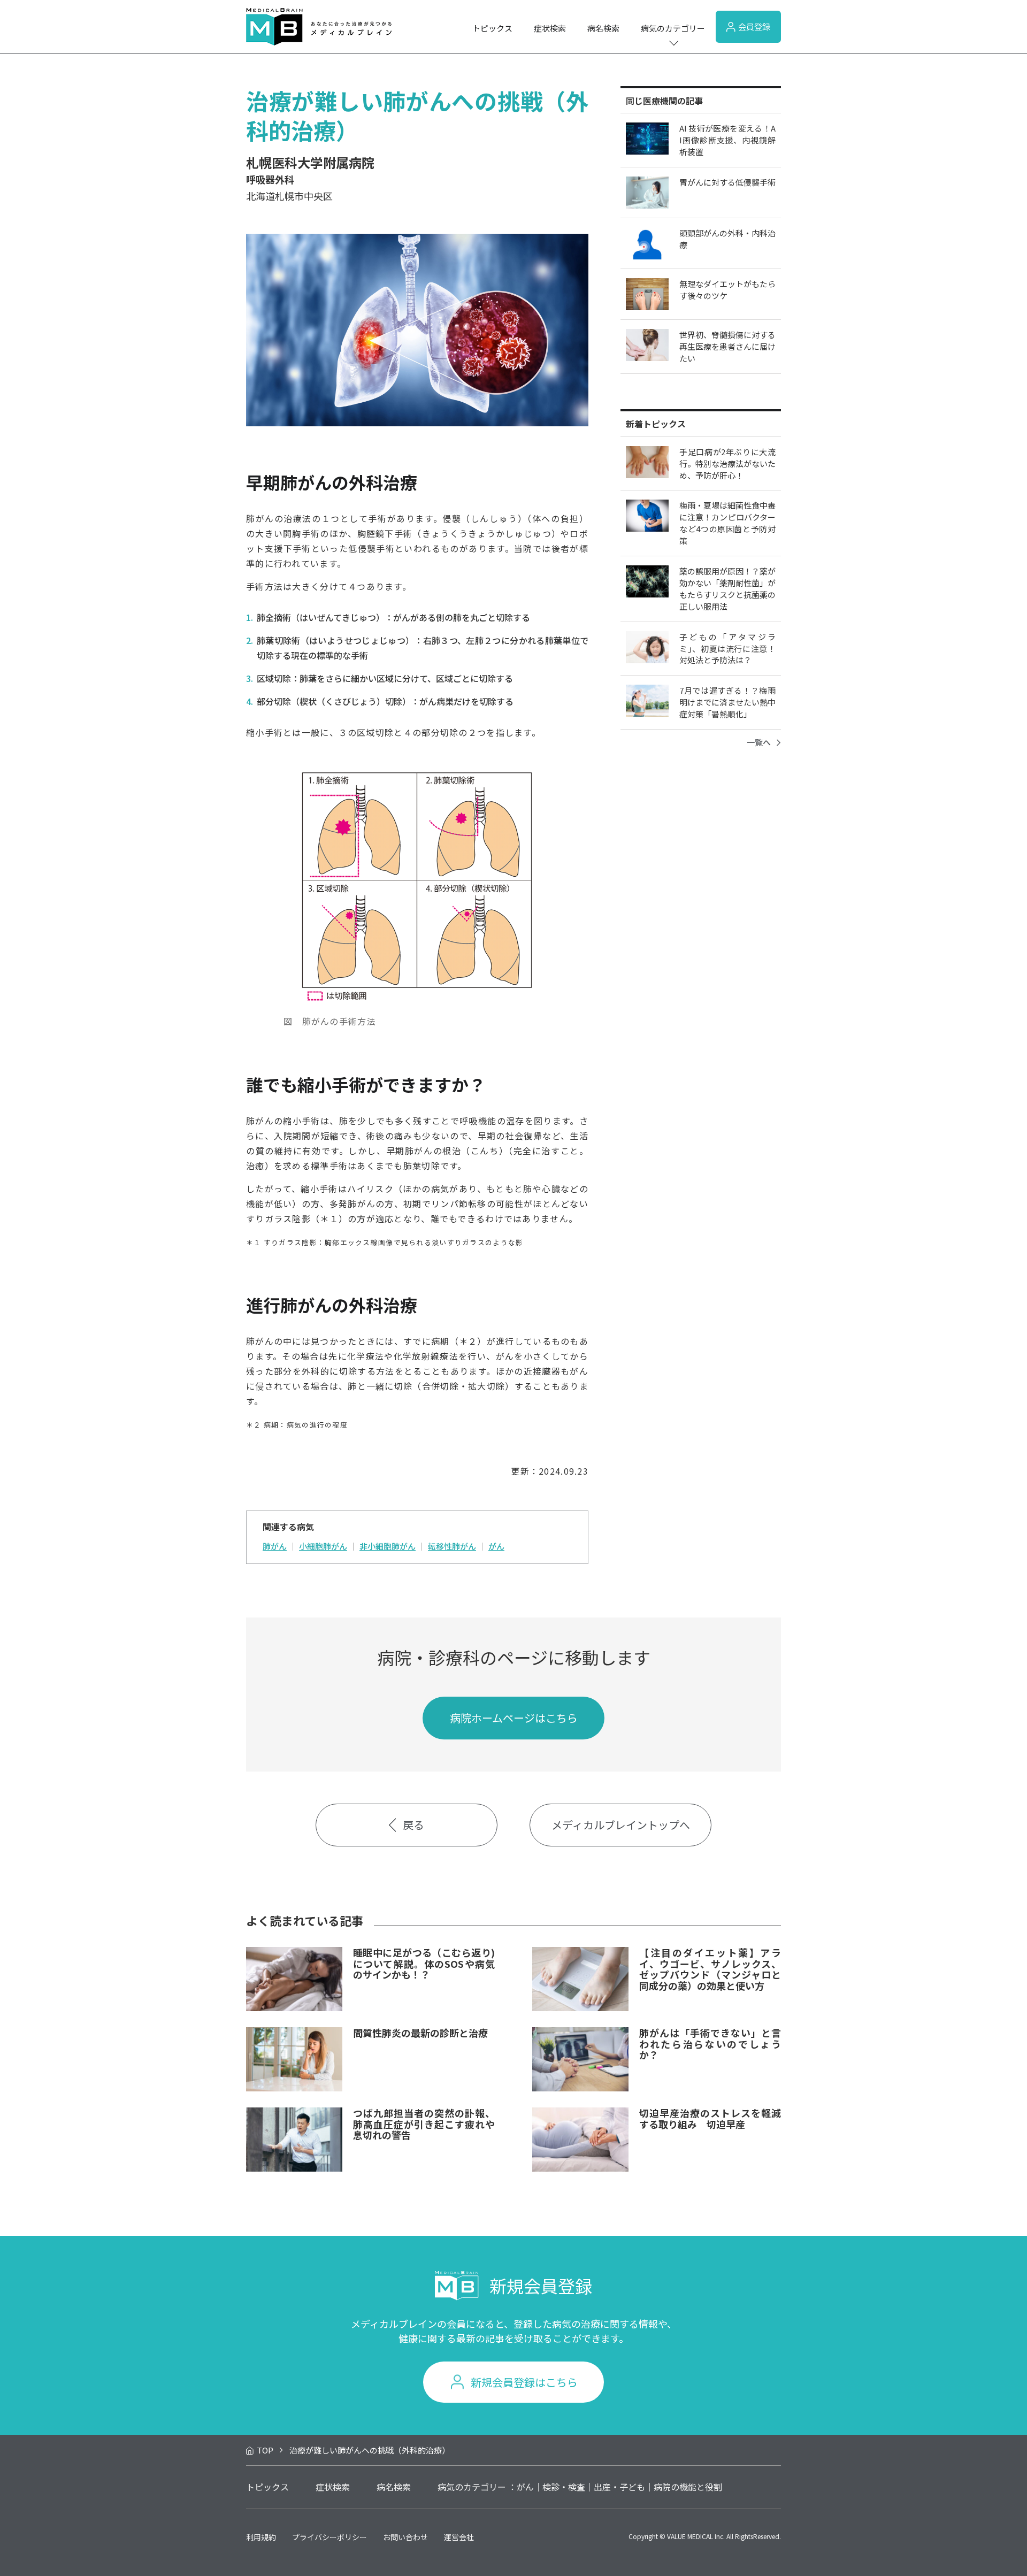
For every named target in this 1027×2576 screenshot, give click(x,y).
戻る (413, 1825)
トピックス (492, 28)
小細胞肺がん (323, 1546)
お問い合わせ (405, 2537)
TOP (265, 2450)
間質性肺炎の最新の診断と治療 (420, 2033)
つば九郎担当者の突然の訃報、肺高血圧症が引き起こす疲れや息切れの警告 (424, 2124)
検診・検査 (564, 2487)
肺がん (275, 1546)
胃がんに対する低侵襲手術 (727, 182)
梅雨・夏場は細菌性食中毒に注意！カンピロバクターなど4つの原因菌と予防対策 (727, 523)
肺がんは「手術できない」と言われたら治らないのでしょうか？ (710, 2044)
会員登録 (754, 26)
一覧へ (759, 742)
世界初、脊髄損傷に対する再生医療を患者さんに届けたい (727, 346)
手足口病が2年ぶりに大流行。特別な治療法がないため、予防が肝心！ (727, 463)
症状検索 (550, 28)
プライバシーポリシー (329, 2537)
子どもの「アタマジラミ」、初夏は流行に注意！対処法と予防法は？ (727, 649)
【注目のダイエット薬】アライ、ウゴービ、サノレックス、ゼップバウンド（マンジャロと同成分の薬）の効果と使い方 (710, 1969)
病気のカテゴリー (673, 28)
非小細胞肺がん (388, 1546)
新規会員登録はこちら (524, 2382)
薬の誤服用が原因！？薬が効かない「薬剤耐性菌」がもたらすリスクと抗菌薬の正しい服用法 (727, 589)
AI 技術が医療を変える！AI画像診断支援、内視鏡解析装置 (727, 140)
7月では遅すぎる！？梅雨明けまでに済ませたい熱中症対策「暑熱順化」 (727, 702)
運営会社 (459, 2537)
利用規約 (261, 2537)
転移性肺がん (452, 1546)
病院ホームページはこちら (514, 1718)
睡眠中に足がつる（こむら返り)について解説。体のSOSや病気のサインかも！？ (424, 1963)
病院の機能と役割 (688, 2487)
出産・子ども (619, 2487)
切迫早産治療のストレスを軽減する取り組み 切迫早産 (710, 2118)
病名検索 (603, 28)
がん (496, 1546)
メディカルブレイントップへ (621, 1825)
